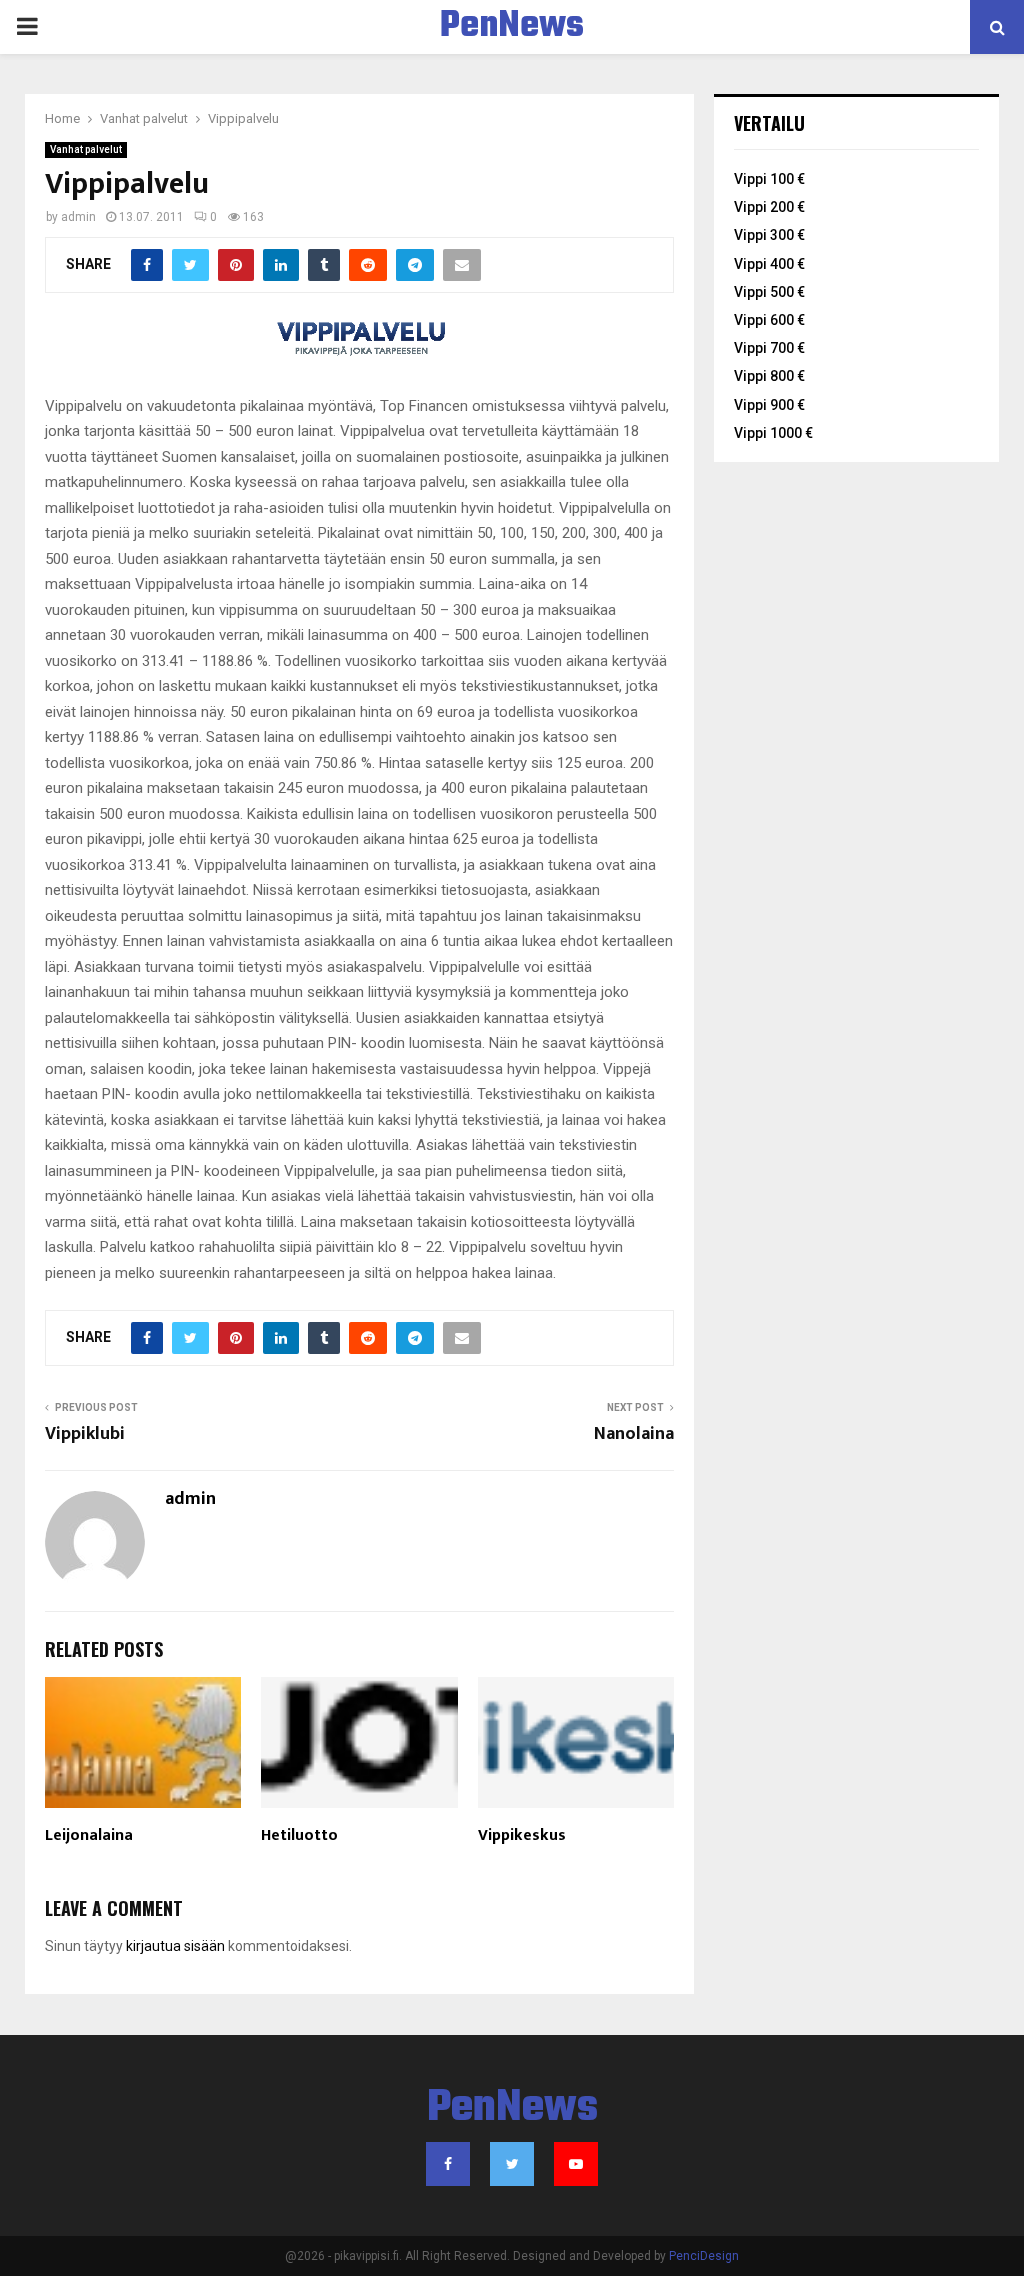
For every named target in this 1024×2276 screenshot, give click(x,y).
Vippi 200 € (769, 207)
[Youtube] (576, 2164)
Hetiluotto (299, 1835)
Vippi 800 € (769, 376)
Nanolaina (634, 1434)
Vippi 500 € (769, 292)
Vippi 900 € (769, 405)
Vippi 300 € (769, 235)
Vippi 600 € (769, 320)
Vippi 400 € (769, 264)
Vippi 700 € (769, 348)
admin (78, 217)
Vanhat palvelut (86, 149)
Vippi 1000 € (773, 433)
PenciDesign (704, 2256)
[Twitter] (512, 2164)
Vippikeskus (522, 1835)
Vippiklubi (85, 1434)
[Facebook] (448, 2164)
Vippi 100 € (769, 179)
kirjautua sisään (175, 1946)
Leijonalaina (89, 1835)
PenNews (512, 27)
